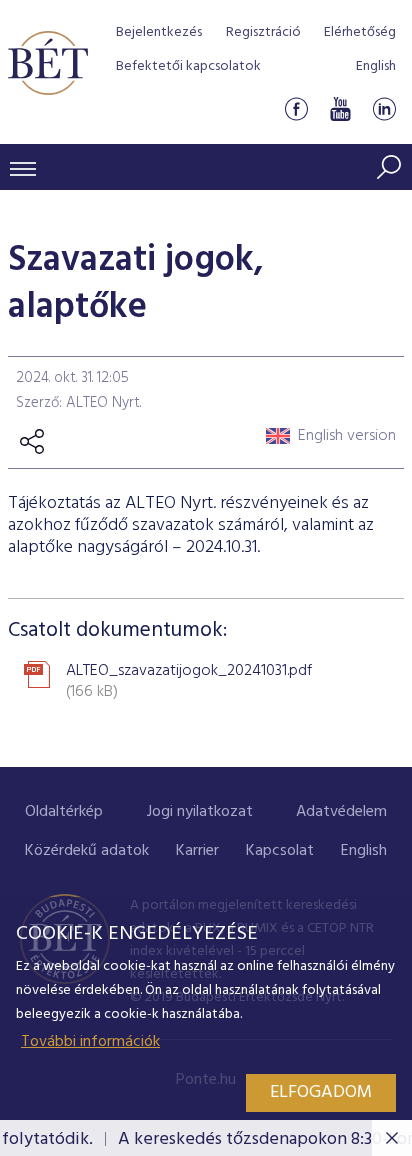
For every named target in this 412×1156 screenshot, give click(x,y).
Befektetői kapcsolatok (188, 66)
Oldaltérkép (64, 812)
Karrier (197, 851)
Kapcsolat (280, 851)
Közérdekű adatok (87, 851)
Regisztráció (263, 32)
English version (347, 436)
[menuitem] (64, 812)
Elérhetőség (360, 32)
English (376, 66)
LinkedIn (384, 108)
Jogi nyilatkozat (200, 812)
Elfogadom (321, 1092)
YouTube (340, 108)
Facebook (296, 108)
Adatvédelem (341, 812)
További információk (90, 1042)
